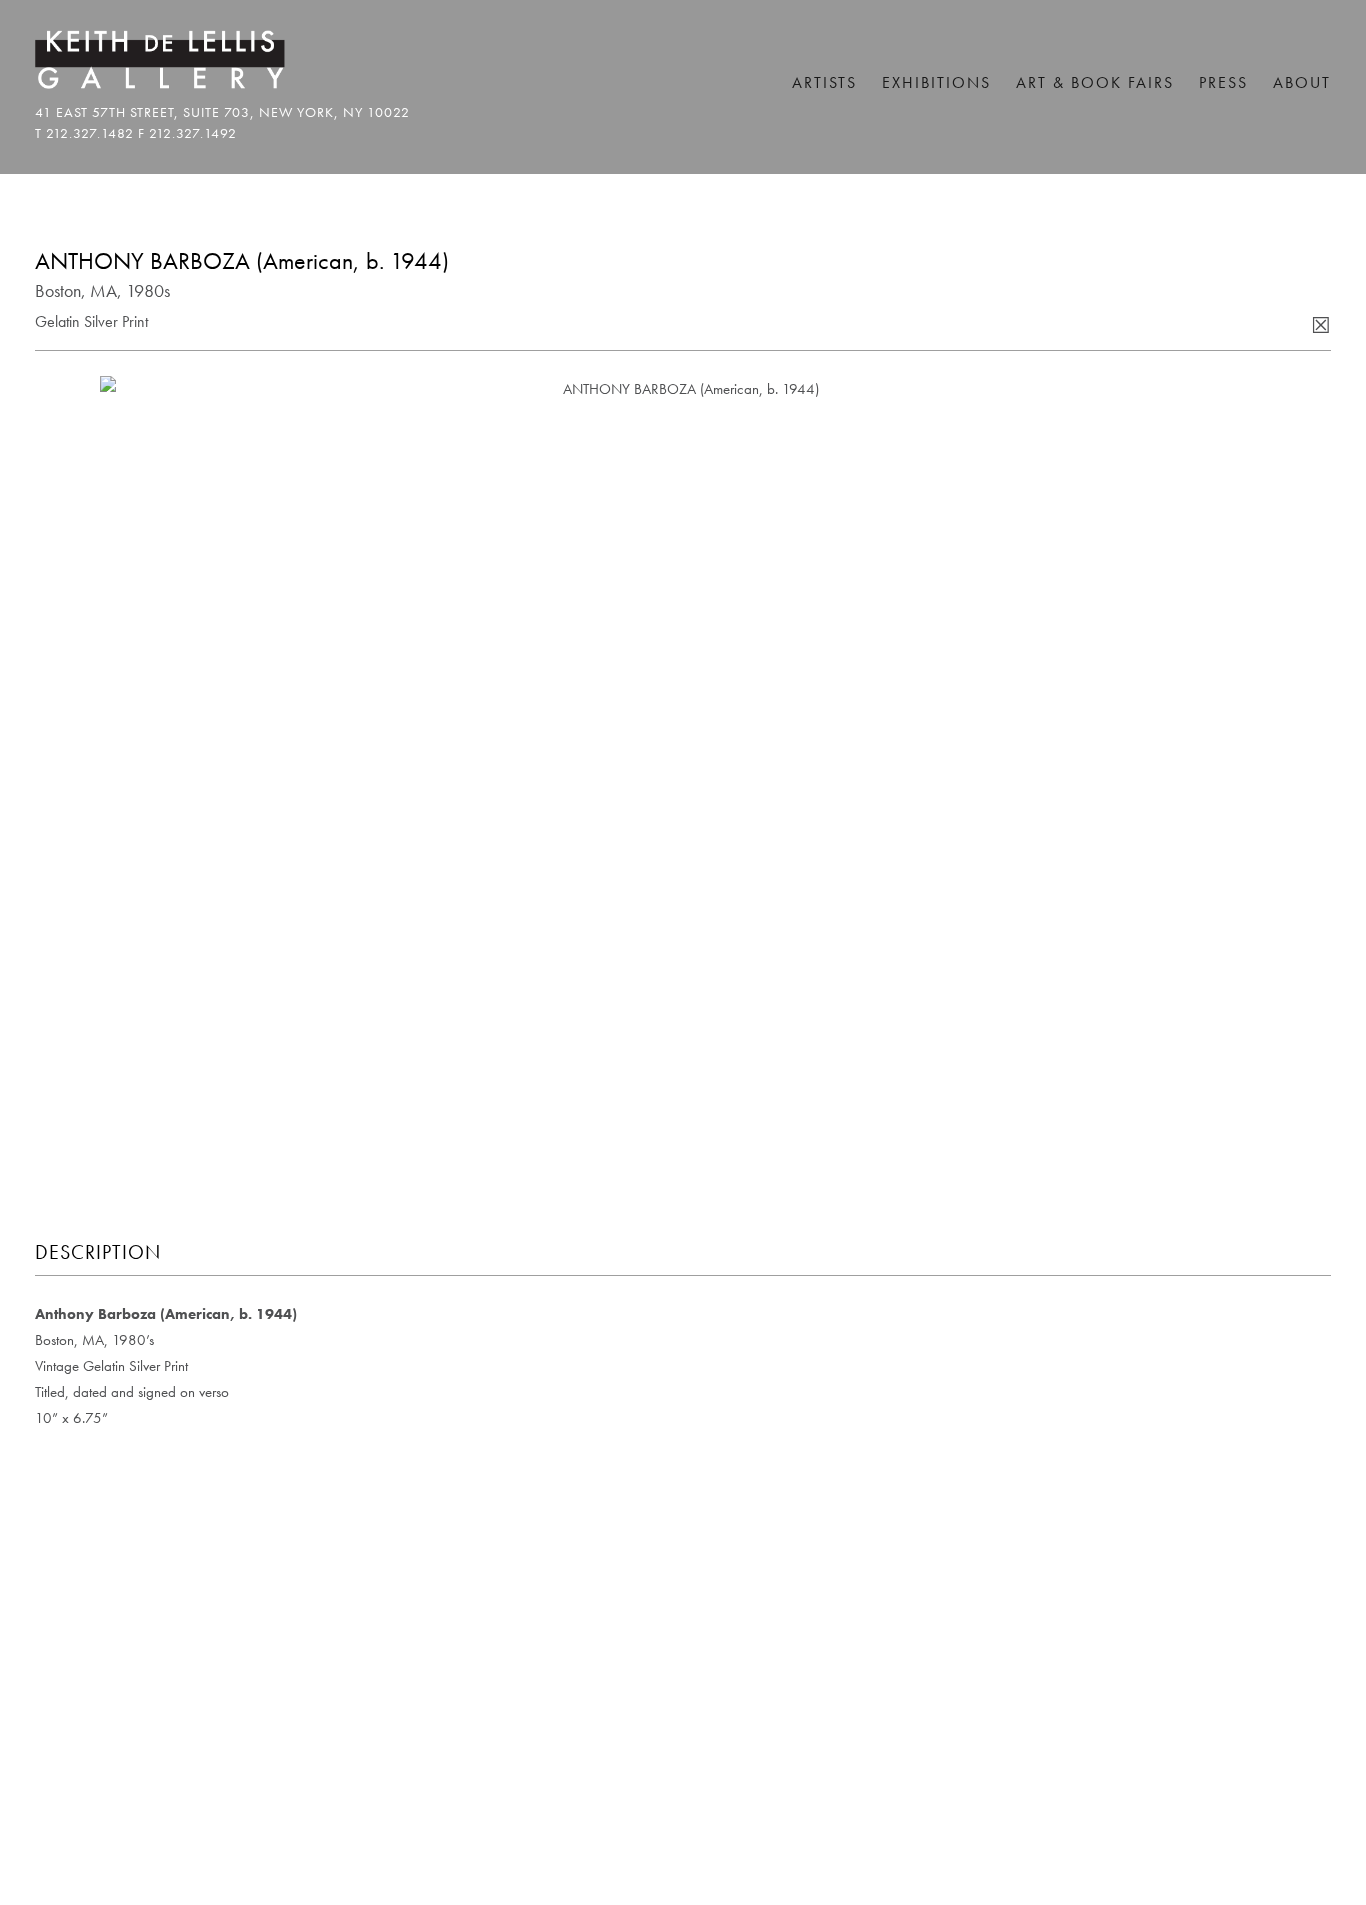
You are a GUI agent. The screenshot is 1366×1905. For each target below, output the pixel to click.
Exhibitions (936, 82)
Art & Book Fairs (1095, 82)
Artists (824, 82)
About (1302, 82)
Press (1223, 82)
